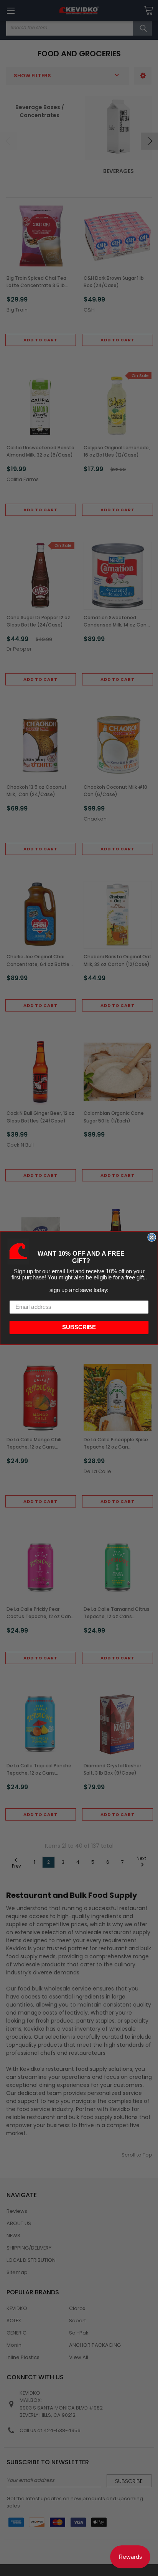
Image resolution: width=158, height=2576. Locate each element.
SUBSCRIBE (79, 1327)
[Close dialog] (151, 1237)
